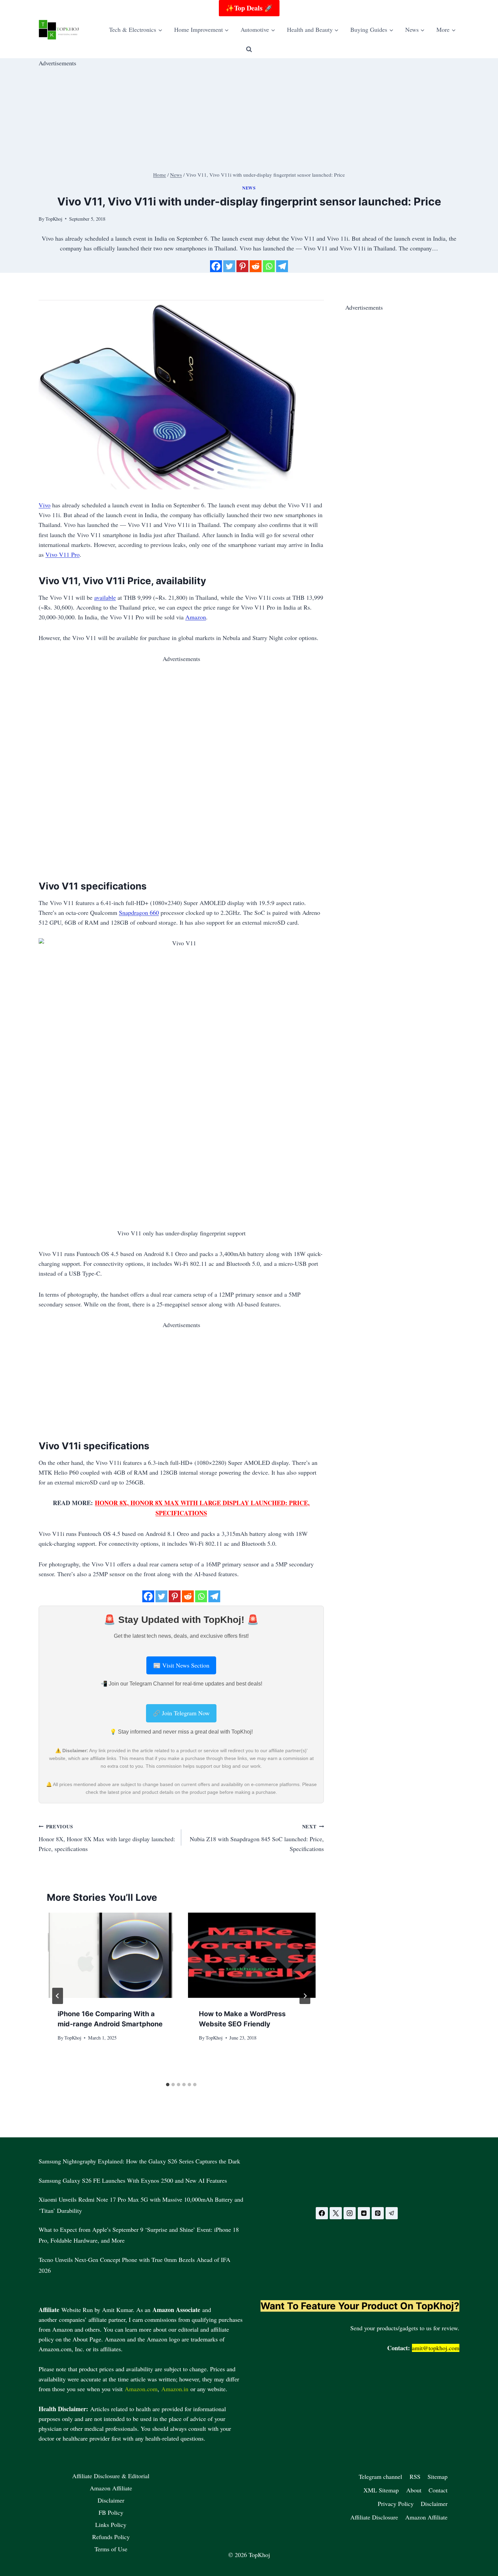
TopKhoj (73, 2038)
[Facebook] (216, 266)
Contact (438, 2490)
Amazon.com (141, 2389)
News (249, 188)
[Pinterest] (242, 266)
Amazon (196, 617)
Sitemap (438, 2476)
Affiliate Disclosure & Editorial (111, 2476)
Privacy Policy (396, 2504)
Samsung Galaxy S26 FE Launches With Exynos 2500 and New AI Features (133, 2180)
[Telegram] (282, 266)
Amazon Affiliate (111, 2488)
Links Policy (111, 2525)
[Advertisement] (242, 115)
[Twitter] (229, 266)
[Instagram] (350, 2213)
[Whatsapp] (269, 266)
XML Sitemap (381, 2490)
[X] (336, 2213)
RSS (415, 2476)
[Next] (305, 1996)
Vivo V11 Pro (63, 554)
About (414, 2490)
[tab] (168, 2085)
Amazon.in (175, 2389)
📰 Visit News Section (181, 1665)
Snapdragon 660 (139, 912)
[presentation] (111, 1955)
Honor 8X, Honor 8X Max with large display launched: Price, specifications (107, 1838)
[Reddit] (256, 266)
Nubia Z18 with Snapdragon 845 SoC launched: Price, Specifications (257, 1838)
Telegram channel (380, 2476)
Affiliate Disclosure (374, 2517)
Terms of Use (111, 2549)
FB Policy (111, 2512)
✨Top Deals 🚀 (249, 8)
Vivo (45, 505)
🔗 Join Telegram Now (181, 1713)
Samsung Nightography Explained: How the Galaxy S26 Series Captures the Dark (139, 2161)
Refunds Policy (111, 2537)
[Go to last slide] (58, 1996)
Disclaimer (111, 2500)
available (105, 597)
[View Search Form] (249, 49)
